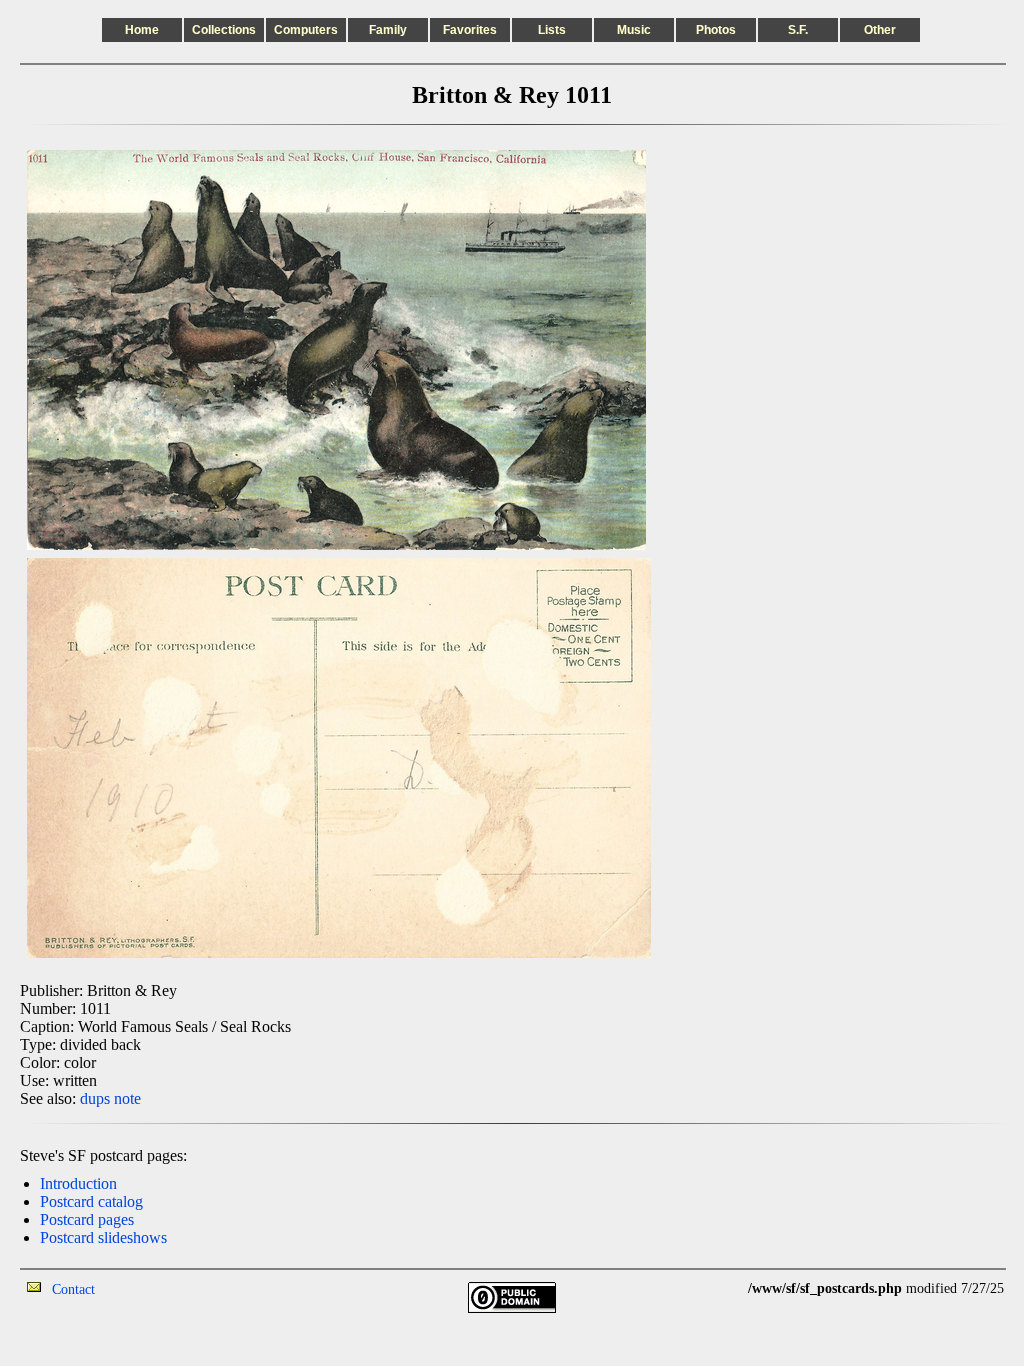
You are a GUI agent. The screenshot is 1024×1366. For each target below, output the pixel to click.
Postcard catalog (91, 1201)
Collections (224, 30)
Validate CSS (711, 1288)
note (127, 1098)
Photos (716, 30)
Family (388, 30)
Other (880, 30)
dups (95, 1098)
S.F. (798, 30)
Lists (552, 30)
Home (142, 30)
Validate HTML (139, 1288)
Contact (73, 1289)
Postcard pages (87, 1219)
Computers (306, 30)
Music (634, 30)
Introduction (78, 1183)
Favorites (470, 30)
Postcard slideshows (103, 1237)
